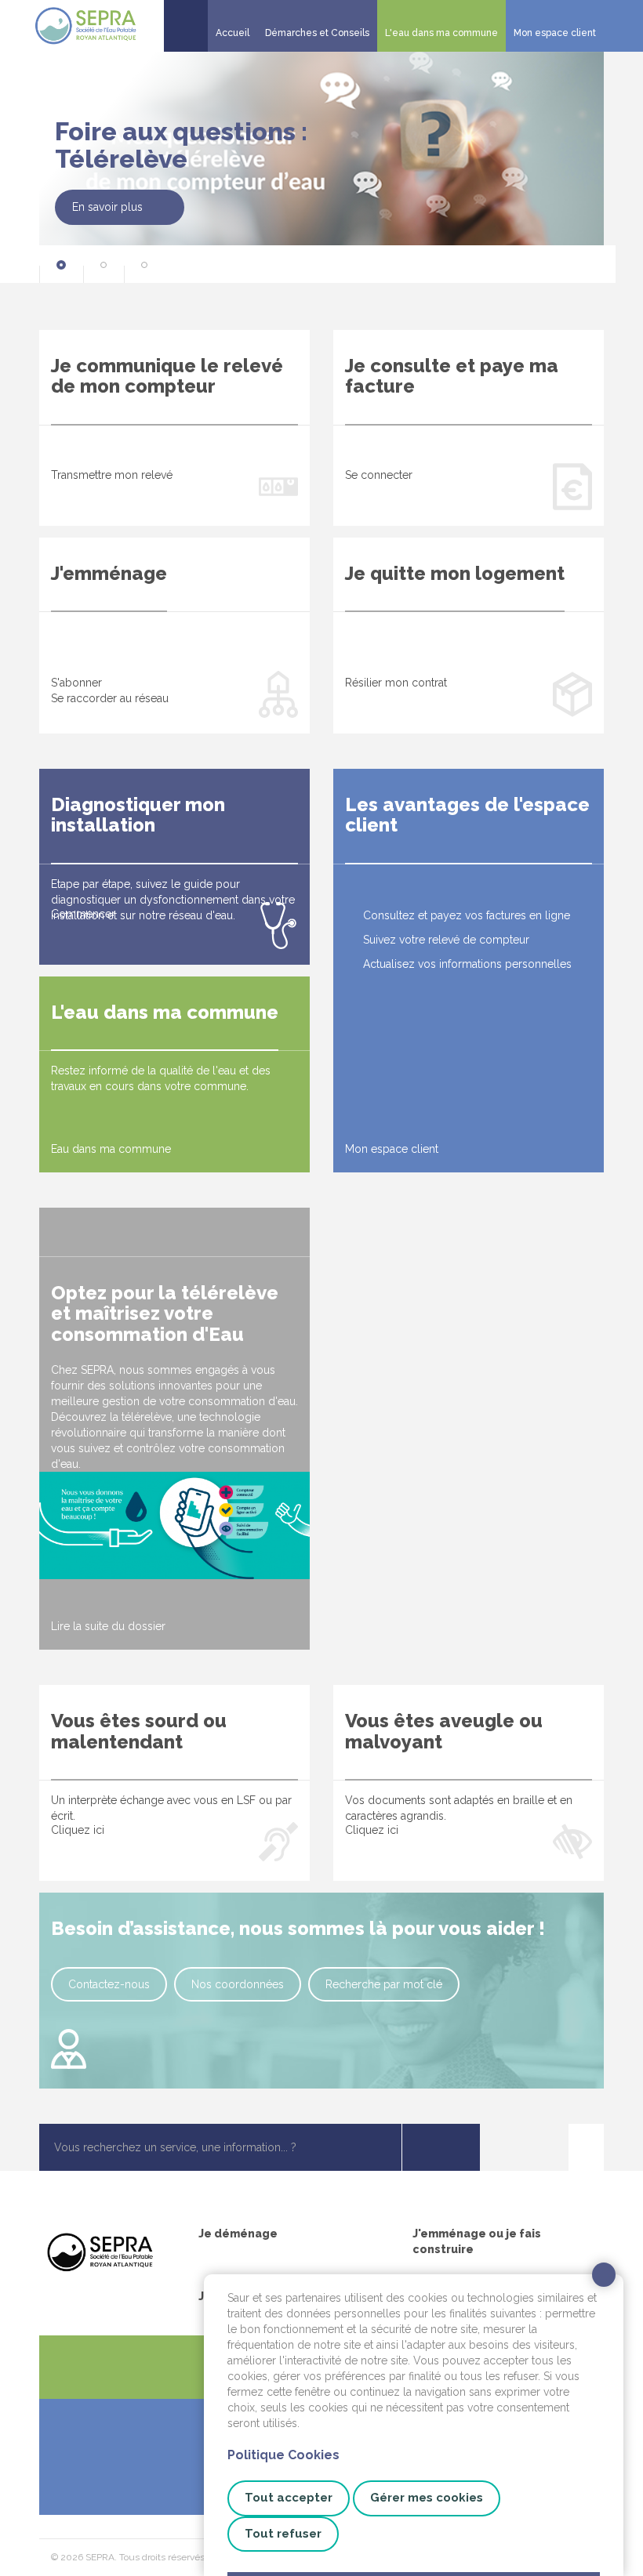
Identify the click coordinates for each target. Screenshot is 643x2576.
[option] (321, 163)
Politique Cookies (283, 2455)
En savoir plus (107, 208)
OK (441, 2147)
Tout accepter (289, 2498)
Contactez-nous (109, 1984)
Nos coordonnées (238, 1984)
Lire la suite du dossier (108, 1626)
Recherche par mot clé (384, 1984)
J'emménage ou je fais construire (477, 2241)
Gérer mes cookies (427, 2498)
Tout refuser (283, 2534)
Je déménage (238, 2234)
